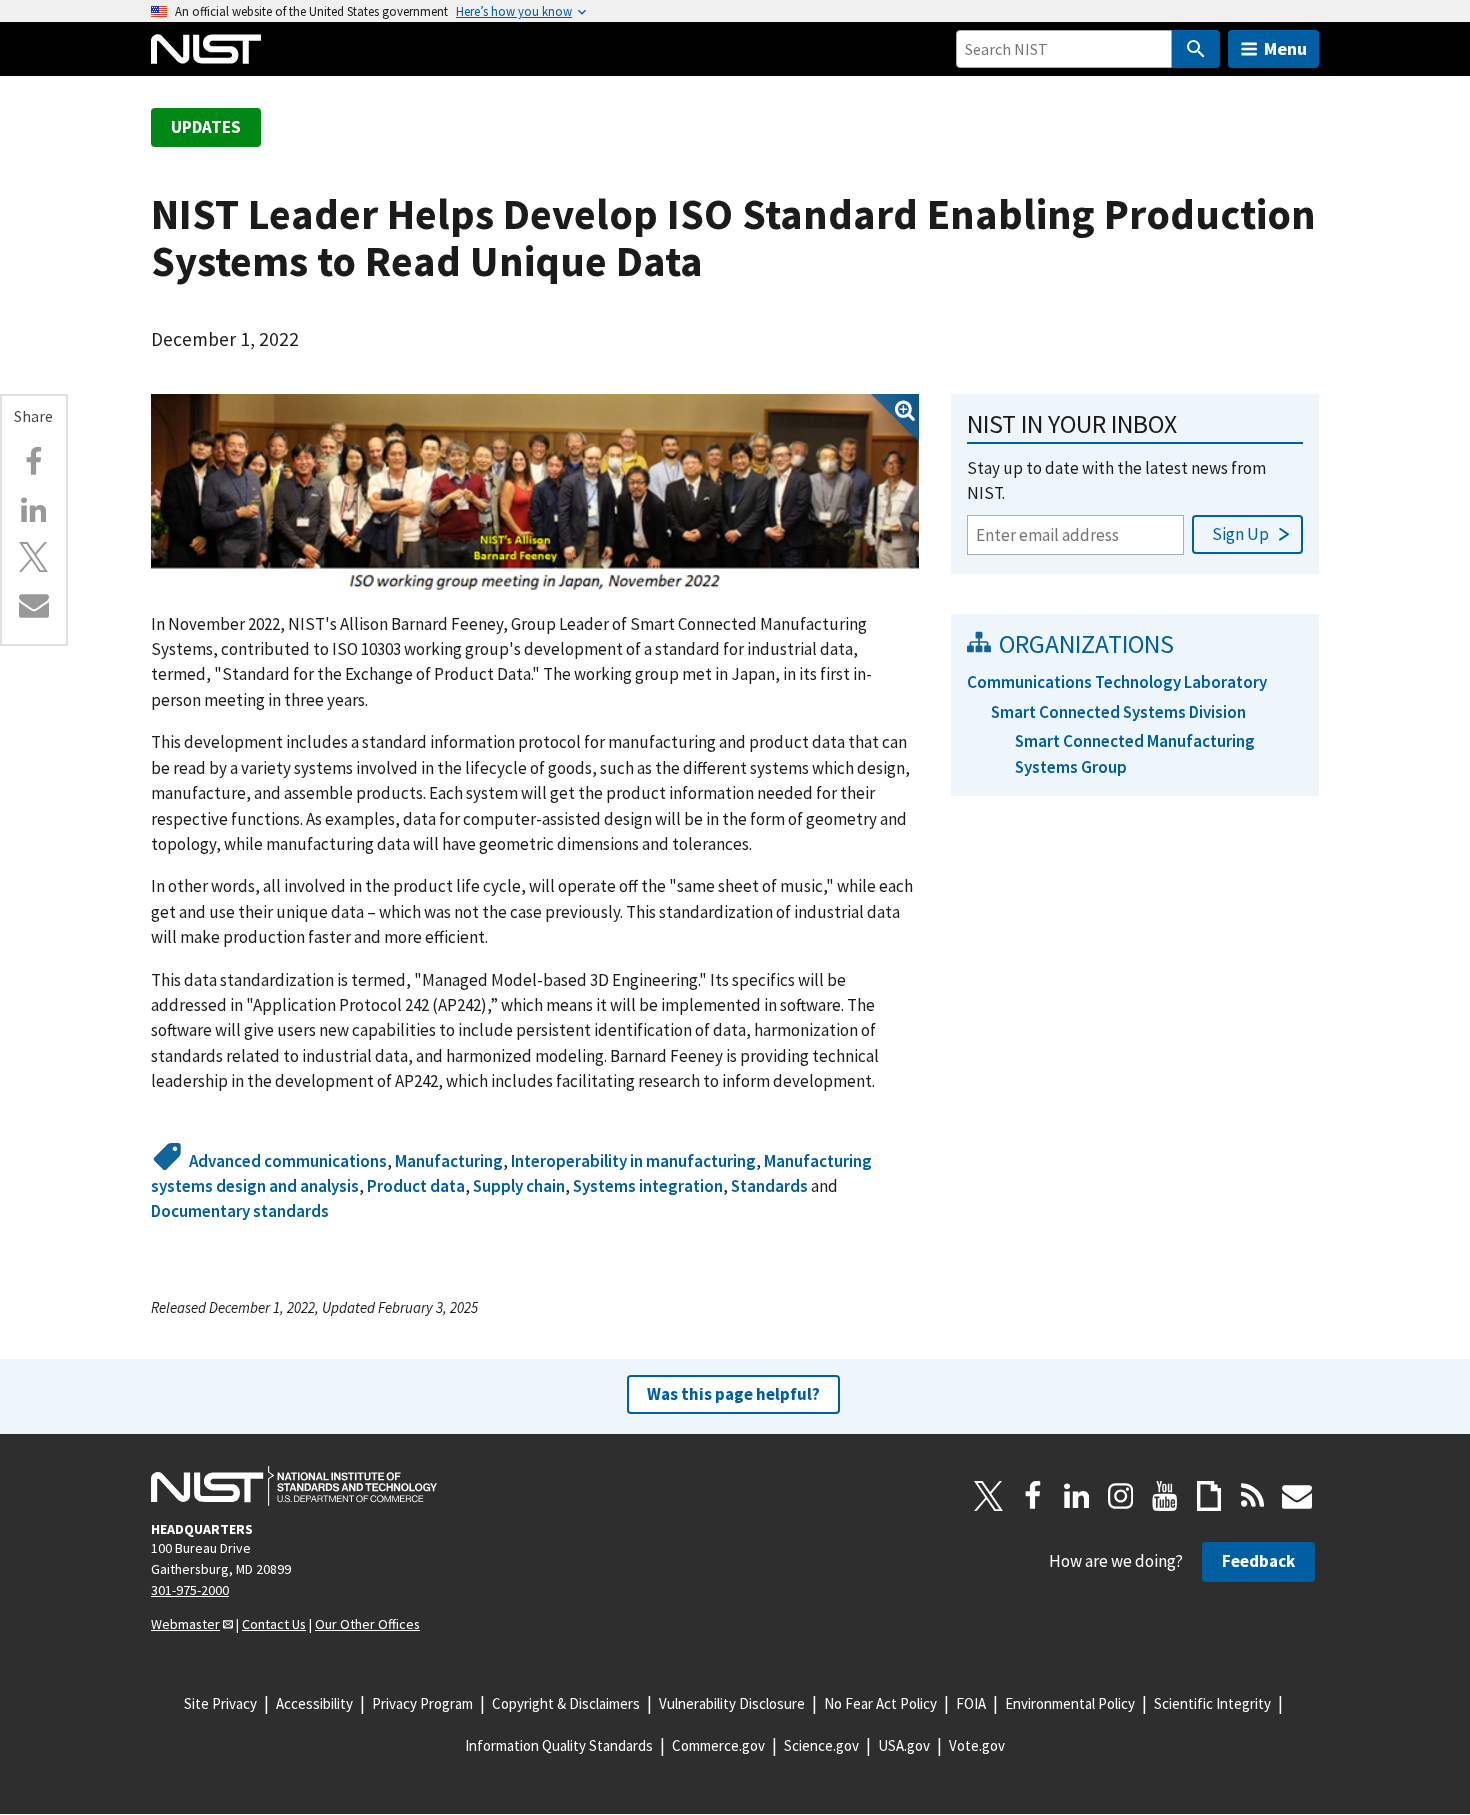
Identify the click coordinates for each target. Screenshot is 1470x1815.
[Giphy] (1209, 1496)
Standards (769, 1186)
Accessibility (314, 1703)
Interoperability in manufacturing (633, 1161)
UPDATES (206, 127)
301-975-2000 (190, 1590)
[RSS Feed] (1253, 1496)
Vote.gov (977, 1745)
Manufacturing (449, 1161)
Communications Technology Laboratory (1117, 682)
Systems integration (648, 1186)
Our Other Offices (367, 1624)
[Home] (206, 49)
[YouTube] (1165, 1496)
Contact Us (274, 1624)
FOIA (971, 1703)
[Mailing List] (1297, 1496)
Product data (416, 1186)
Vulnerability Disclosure (732, 1703)
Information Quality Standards (559, 1745)
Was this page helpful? (733, 1394)
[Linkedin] (34, 510)
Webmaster (185, 1624)
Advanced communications (288, 1161)
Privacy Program (422, 1703)
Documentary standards (240, 1211)
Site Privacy (220, 1703)
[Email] (34, 605)
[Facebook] (34, 462)
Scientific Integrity (1212, 1703)
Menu (1285, 48)
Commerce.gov (718, 1745)
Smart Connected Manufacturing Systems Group (1135, 753)
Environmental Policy (1070, 1703)
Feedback (1258, 1561)
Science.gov (821, 1745)
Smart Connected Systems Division (1118, 712)
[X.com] (34, 557)
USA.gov (904, 1745)
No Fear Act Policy (880, 1703)
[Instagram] (1121, 1496)
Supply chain (519, 1186)
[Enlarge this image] (535, 492)
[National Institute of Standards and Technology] (294, 1486)
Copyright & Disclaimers (566, 1703)
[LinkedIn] (1077, 1496)
